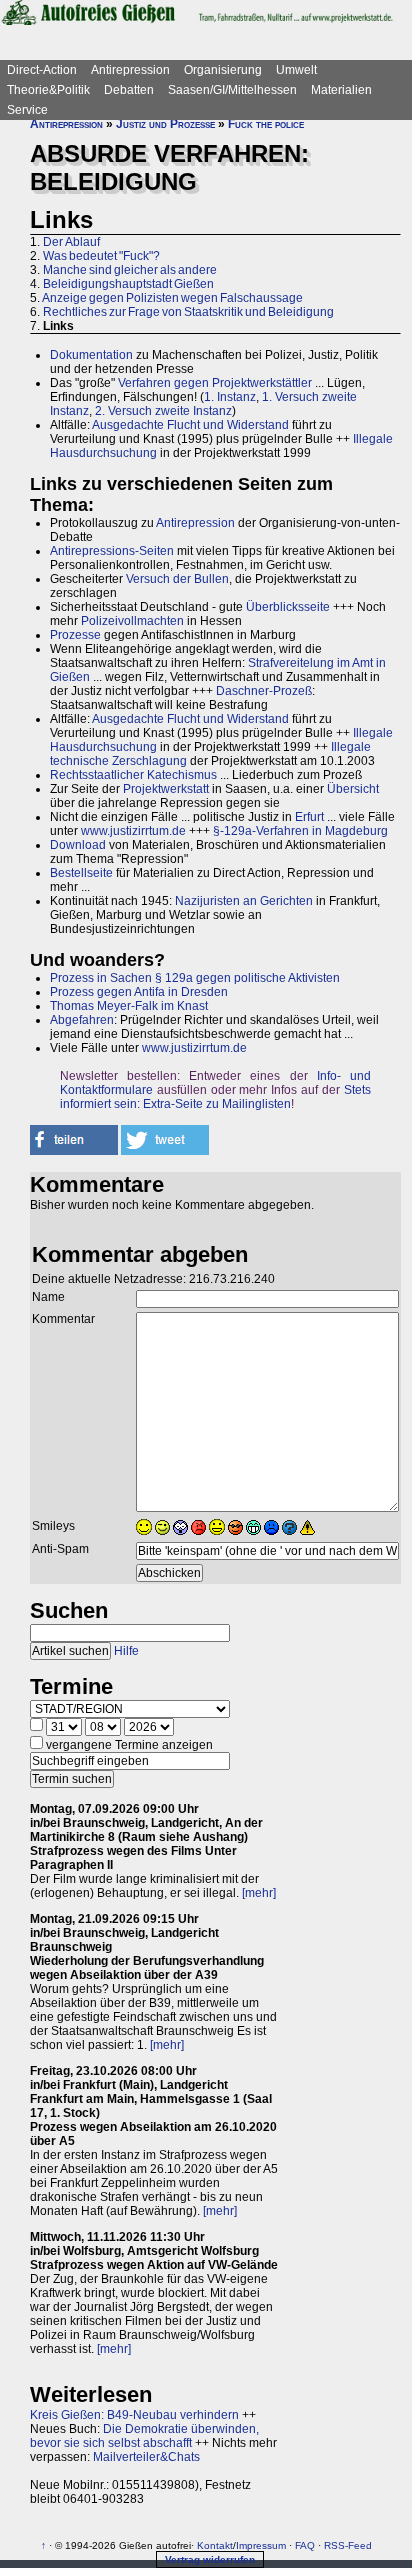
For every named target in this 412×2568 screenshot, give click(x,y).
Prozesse (75, 635)
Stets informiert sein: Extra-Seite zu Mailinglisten (215, 1097)
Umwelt (296, 70)
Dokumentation (91, 355)
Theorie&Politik (48, 90)
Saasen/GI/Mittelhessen (232, 90)
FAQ (305, 2545)
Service (27, 110)
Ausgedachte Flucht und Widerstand (190, 425)
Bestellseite (81, 873)
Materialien (341, 90)
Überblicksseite (288, 607)
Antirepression (130, 70)
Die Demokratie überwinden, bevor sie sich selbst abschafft (144, 2436)
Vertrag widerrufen (210, 2559)
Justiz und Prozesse (165, 124)
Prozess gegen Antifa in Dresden (139, 992)
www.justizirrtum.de (133, 831)
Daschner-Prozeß (264, 691)
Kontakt (215, 2545)
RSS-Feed (348, 2545)
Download (78, 845)
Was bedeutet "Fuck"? (101, 256)
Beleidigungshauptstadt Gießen (128, 284)
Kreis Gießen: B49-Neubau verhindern (134, 2415)
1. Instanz (230, 397)
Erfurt (309, 817)
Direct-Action (42, 70)
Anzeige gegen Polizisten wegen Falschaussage (172, 298)
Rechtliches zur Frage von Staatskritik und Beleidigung (188, 312)
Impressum (261, 2545)
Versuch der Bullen (177, 579)
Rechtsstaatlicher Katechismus (133, 775)
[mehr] (259, 1893)
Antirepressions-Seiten (112, 551)
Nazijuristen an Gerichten (244, 901)
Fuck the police (266, 124)
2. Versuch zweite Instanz (163, 411)
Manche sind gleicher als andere (130, 270)
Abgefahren (82, 1020)
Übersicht (353, 789)
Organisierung (223, 70)
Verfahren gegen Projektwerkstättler (215, 383)
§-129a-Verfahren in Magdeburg (300, 831)
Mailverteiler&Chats (146, 2457)
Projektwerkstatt (166, 789)
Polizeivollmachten (132, 621)
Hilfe (126, 1651)
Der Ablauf (71, 242)
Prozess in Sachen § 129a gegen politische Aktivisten (195, 978)
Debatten (129, 90)
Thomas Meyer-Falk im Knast (129, 1006)
